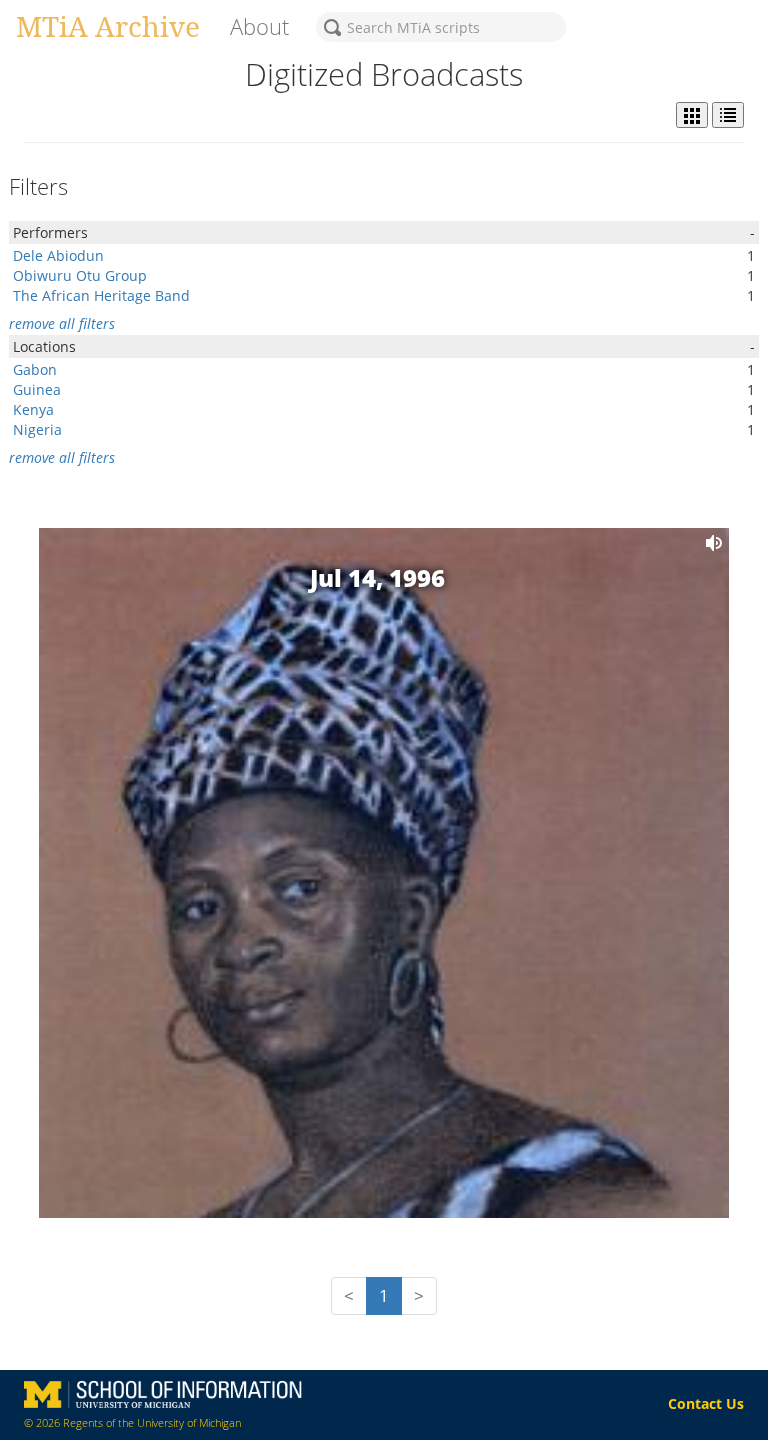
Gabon (35, 369)
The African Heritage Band (101, 295)
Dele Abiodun (58, 255)
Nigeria (37, 429)
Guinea (37, 389)
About (259, 26)
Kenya (33, 409)
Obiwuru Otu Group (80, 275)
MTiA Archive (108, 26)
